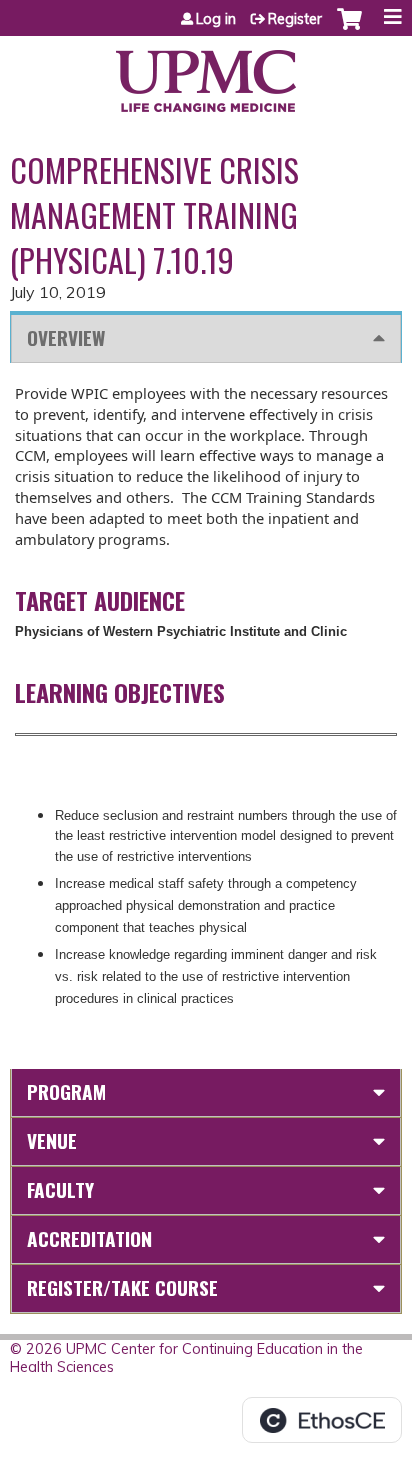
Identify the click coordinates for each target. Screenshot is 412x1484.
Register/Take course (122, 1287)
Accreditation (89, 1238)
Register (295, 19)
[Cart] (349, 29)
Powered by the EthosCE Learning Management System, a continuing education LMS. (322, 1420)
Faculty (60, 1189)
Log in (216, 19)
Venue (52, 1140)
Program (66, 1091)
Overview (66, 337)
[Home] (206, 74)
